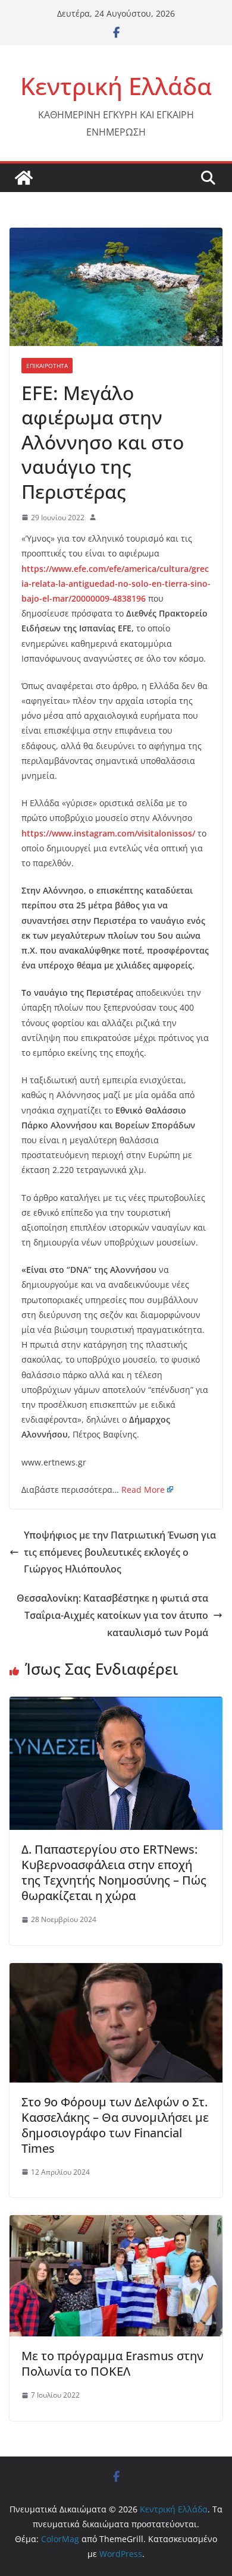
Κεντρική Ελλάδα (116, 86)
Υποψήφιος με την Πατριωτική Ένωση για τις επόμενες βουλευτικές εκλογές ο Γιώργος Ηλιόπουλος (120, 1552)
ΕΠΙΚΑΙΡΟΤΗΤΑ (47, 366)
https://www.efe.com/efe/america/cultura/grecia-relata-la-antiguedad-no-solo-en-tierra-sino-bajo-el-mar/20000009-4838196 (116, 584)
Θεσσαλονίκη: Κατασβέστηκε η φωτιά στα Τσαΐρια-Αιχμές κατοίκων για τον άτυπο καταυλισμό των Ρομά (112, 1615)
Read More (143, 1490)
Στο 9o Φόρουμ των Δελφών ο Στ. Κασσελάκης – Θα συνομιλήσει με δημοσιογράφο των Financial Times (115, 2125)
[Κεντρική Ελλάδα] (24, 178)
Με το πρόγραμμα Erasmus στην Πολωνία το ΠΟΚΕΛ (112, 2363)
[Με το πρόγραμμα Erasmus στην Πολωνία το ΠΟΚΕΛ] (116, 2223)
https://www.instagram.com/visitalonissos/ (108, 833)
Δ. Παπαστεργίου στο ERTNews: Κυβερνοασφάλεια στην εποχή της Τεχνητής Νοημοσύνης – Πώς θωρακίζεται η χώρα (114, 1872)
